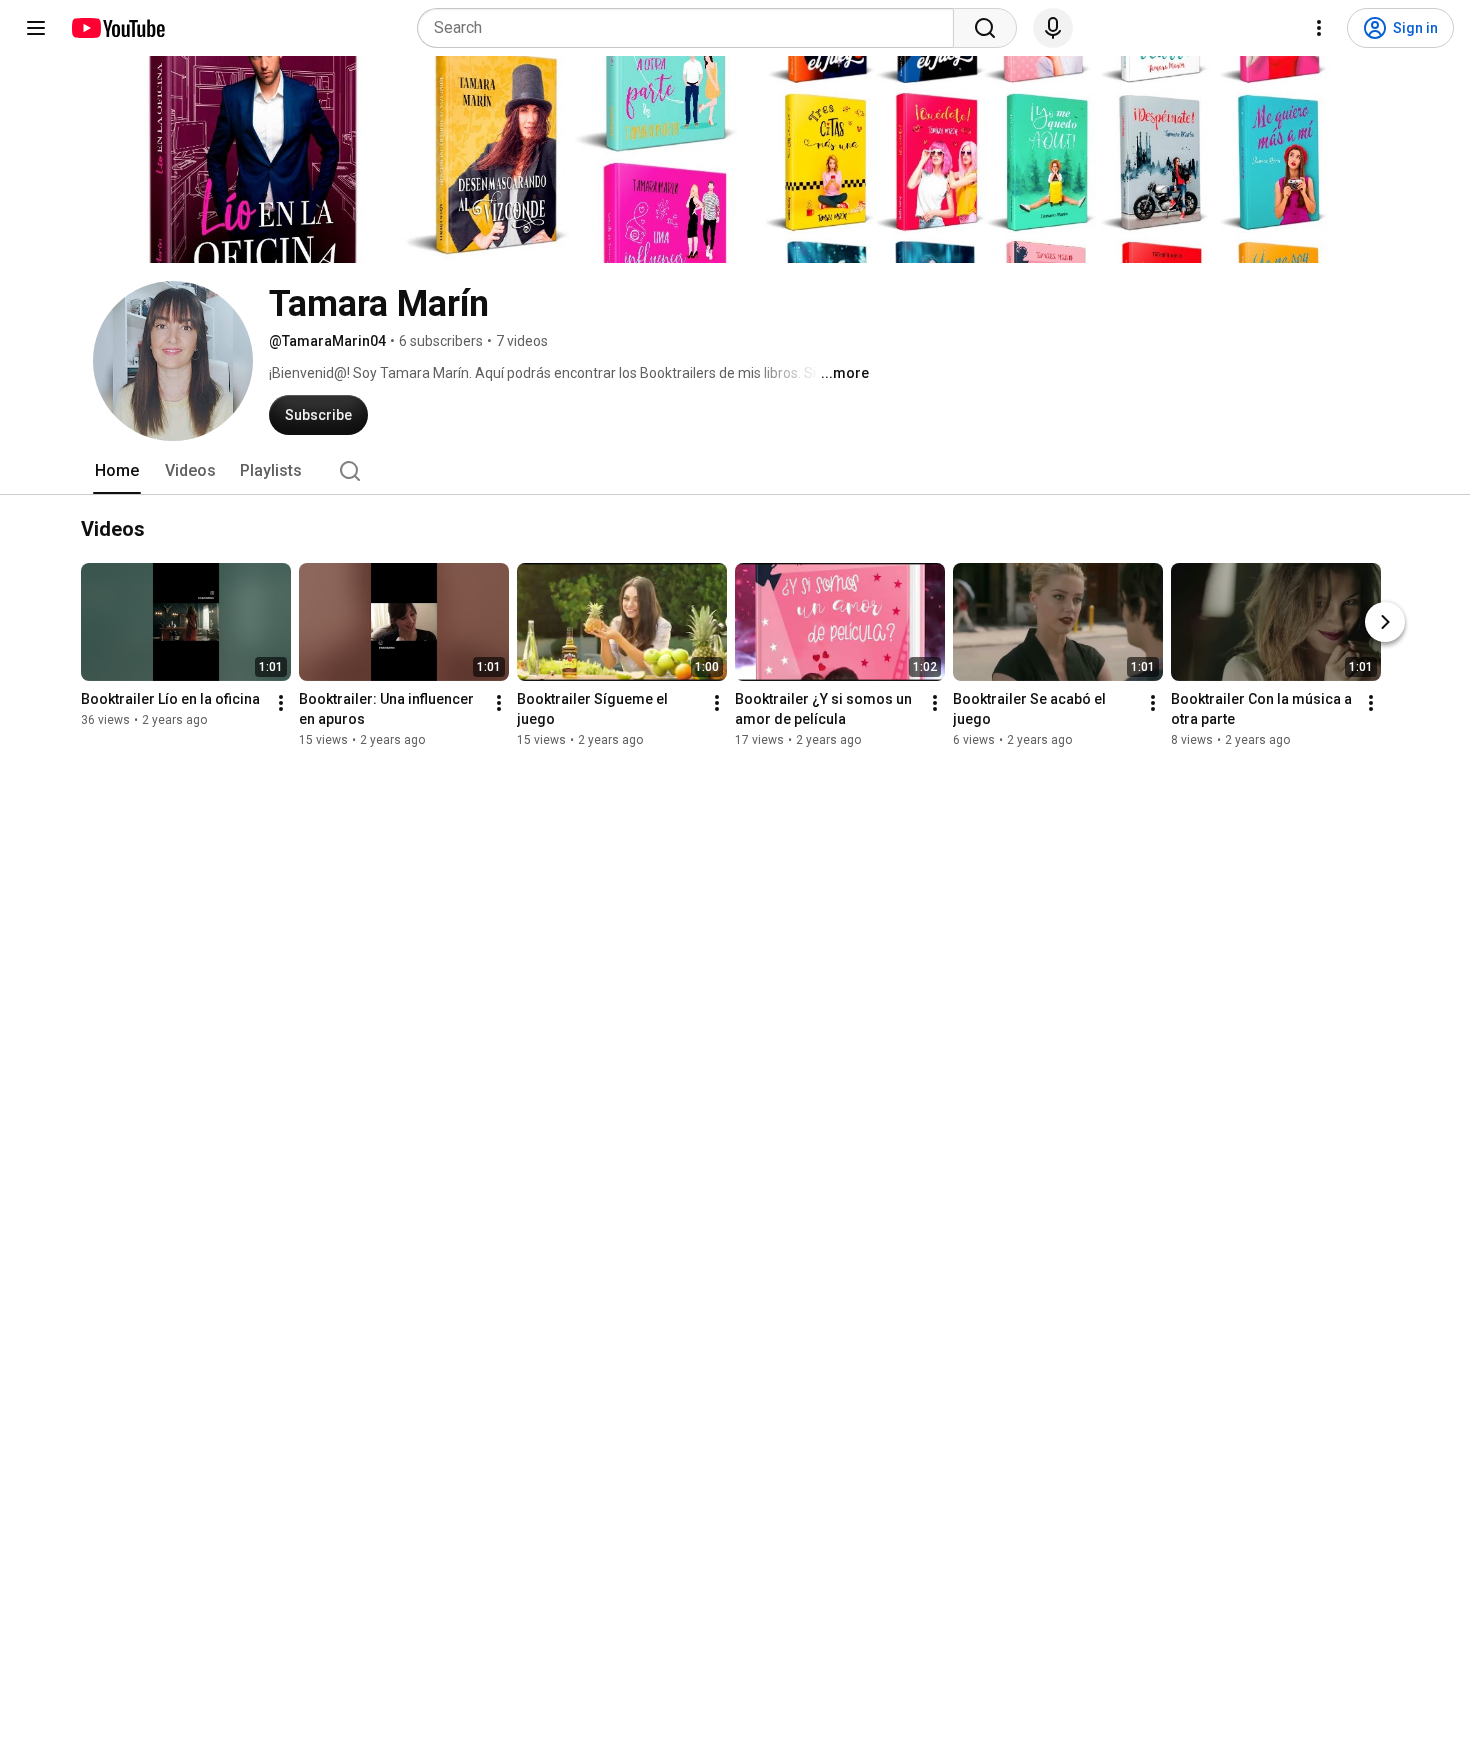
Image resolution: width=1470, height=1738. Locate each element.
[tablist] (735, 471)
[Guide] (36, 28)
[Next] (1385, 622)
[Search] (985, 28)
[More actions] (281, 703)
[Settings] (1319, 28)
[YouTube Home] (117, 28)
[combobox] (691, 28)
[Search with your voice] (1053, 28)
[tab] (117, 471)
